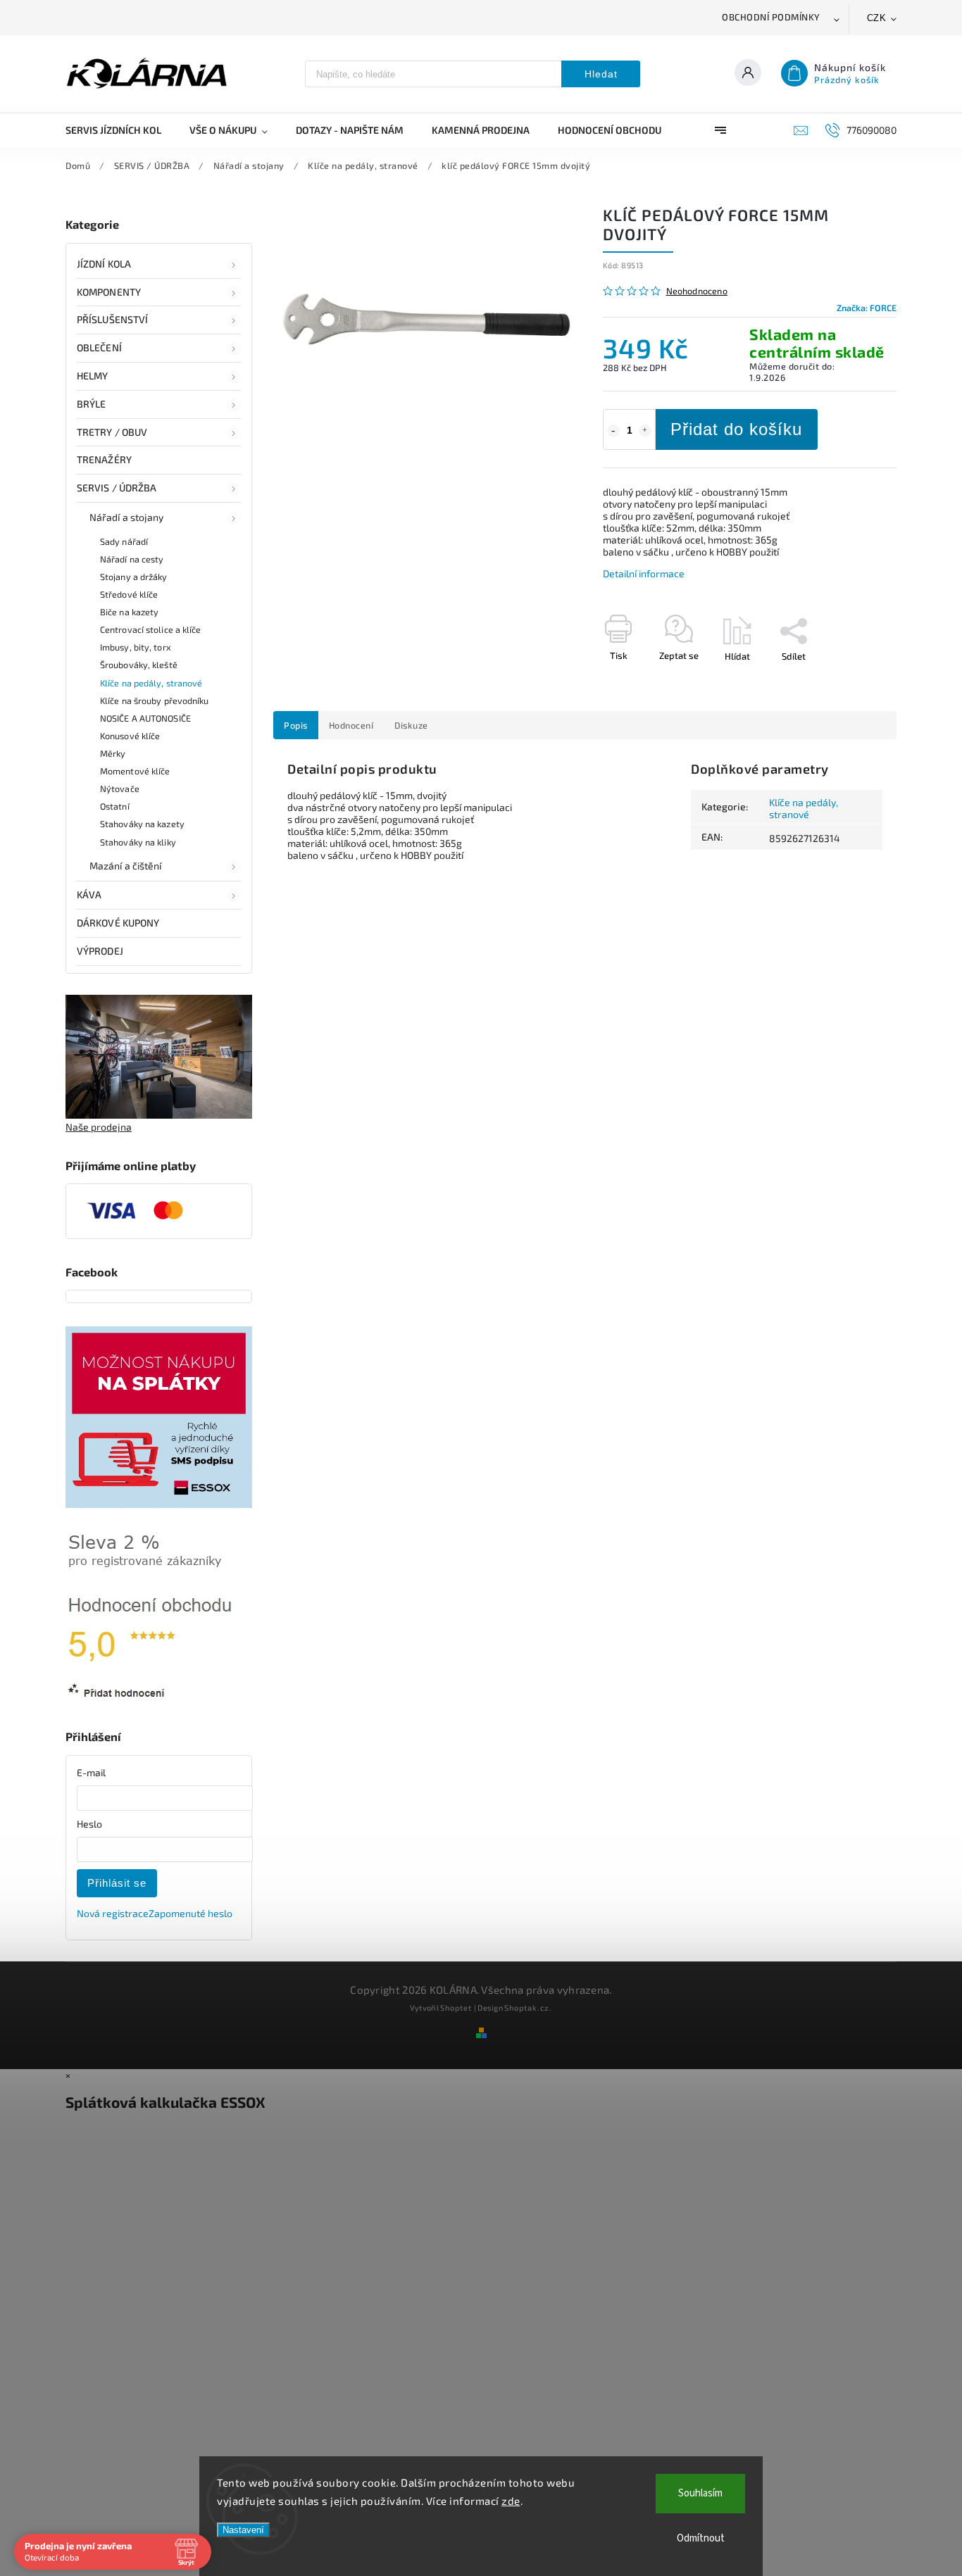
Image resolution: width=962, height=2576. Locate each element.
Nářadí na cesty (132, 559)
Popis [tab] (296, 725)
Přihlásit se (117, 1883)
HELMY (93, 376)
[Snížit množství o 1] (613, 431)
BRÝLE (92, 404)
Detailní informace (644, 573)
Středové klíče (129, 594)
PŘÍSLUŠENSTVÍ (112, 319)
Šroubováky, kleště (139, 665)
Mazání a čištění (126, 866)
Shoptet (456, 2008)
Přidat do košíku (736, 429)
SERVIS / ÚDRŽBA (117, 488)
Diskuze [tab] (411, 725)
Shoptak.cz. (528, 2008)
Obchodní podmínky (771, 17)
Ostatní (115, 806)
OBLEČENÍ (99, 347)
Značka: (867, 308)
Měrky (113, 753)
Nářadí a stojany (127, 517)
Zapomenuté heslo (190, 1913)
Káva (89, 894)
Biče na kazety (129, 612)
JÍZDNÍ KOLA (104, 264)
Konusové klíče (130, 736)
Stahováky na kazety (142, 824)
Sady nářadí (124, 541)
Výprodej (100, 951)
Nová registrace (113, 1913)
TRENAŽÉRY (104, 459)
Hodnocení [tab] (351, 725)
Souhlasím (700, 2493)
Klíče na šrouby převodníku (155, 700)
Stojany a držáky (134, 577)
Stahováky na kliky (138, 842)
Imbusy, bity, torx (136, 647)
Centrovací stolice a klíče (151, 629)
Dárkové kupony (118, 923)
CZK (877, 18)
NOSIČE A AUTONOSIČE (145, 718)
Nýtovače (120, 788)
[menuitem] (120, 130)
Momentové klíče (135, 771)
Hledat (601, 74)
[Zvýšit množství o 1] (645, 431)
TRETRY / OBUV (112, 432)
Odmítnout (701, 2538)
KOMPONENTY (109, 292)
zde (511, 2501)
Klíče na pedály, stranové (151, 683)
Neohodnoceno (697, 291)
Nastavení (243, 2530)
